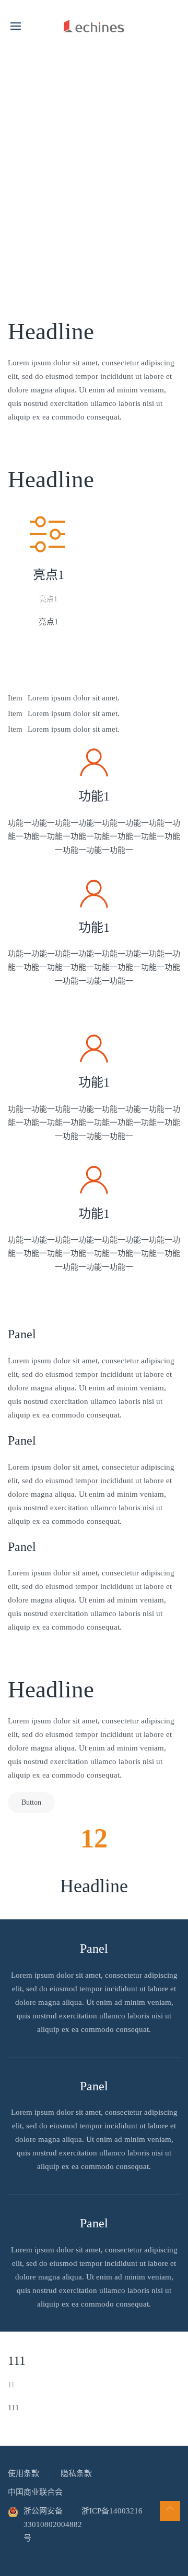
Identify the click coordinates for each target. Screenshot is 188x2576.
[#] (170, 2511)
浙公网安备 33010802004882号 (53, 2524)
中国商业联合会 (35, 2492)
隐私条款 (76, 2473)
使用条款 (23, 2473)
